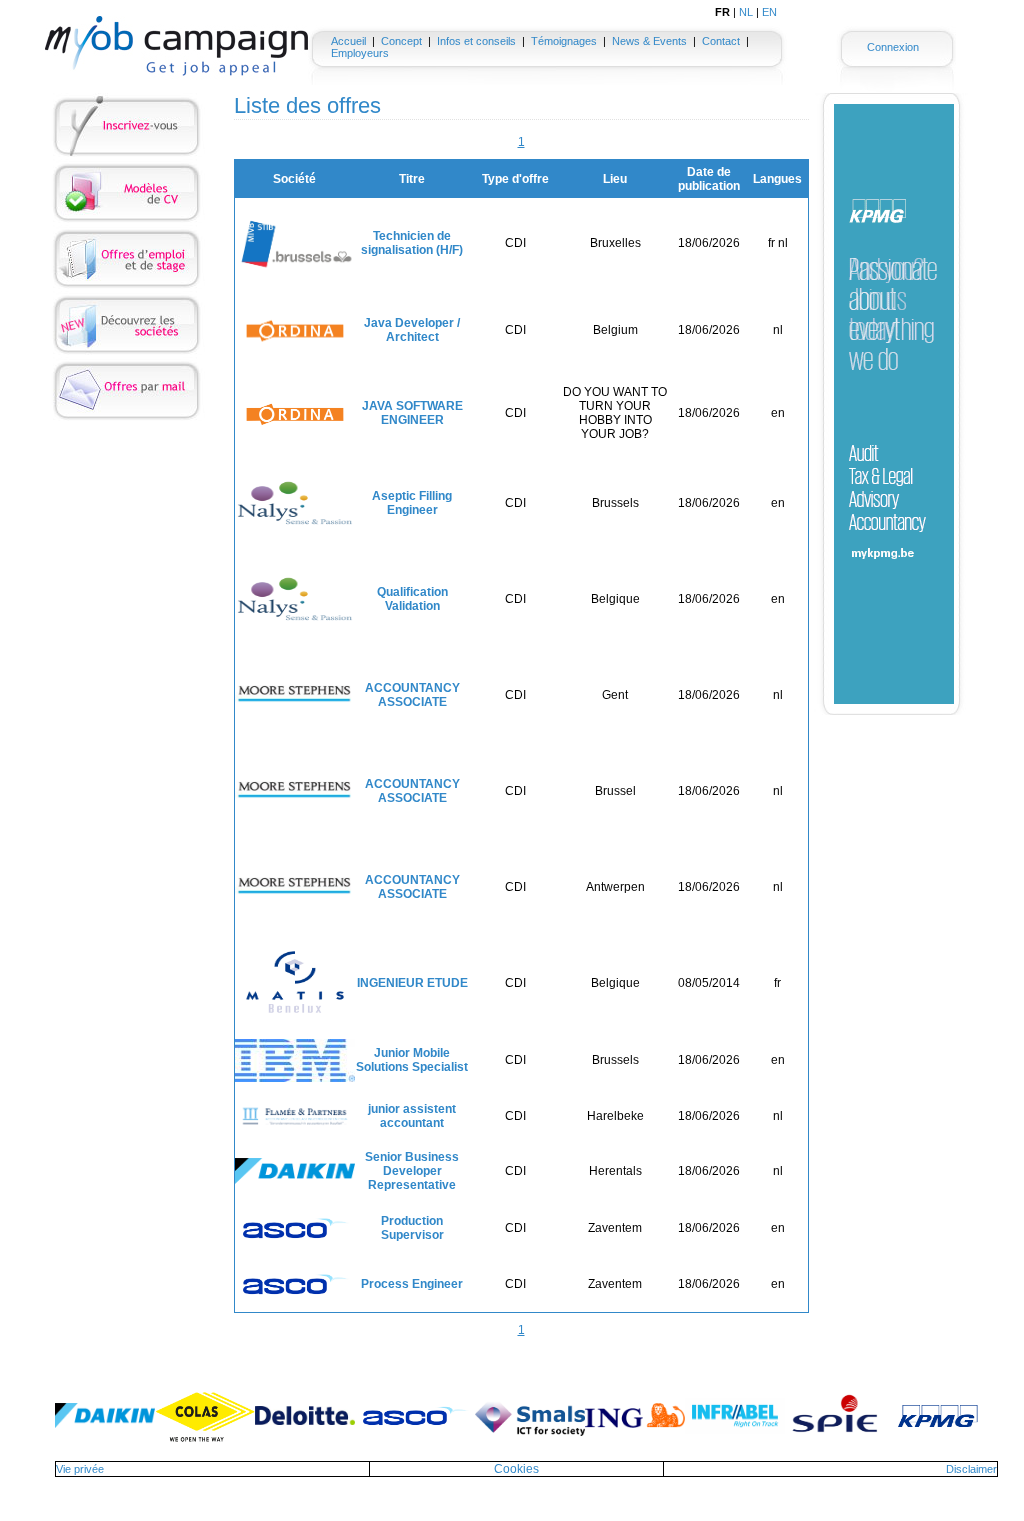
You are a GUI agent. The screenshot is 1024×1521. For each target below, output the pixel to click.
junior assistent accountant (412, 1116)
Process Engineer (412, 1284)
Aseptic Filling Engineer (412, 503)
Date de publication (709, 179)
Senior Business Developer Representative (412, 1171)
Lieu (615, 179)
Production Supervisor (412, 1228)
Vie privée (80, 1469)
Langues (777, 179)
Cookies (516, 1469)
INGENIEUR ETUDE (412, 983)
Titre (412, 179)
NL (746, 12)
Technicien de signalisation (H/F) (412, 243)
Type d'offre (515, 179)
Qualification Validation (412, 599)
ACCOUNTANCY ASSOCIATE (412, 695)
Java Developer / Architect (412, 330)
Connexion (893, 47)
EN (769, 12)
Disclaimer (971, 1469)
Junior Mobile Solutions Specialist (412, 1060)
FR (722, 12)
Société (294, 179)
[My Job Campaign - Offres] (177, 46)
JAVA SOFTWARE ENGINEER (412, 413)
